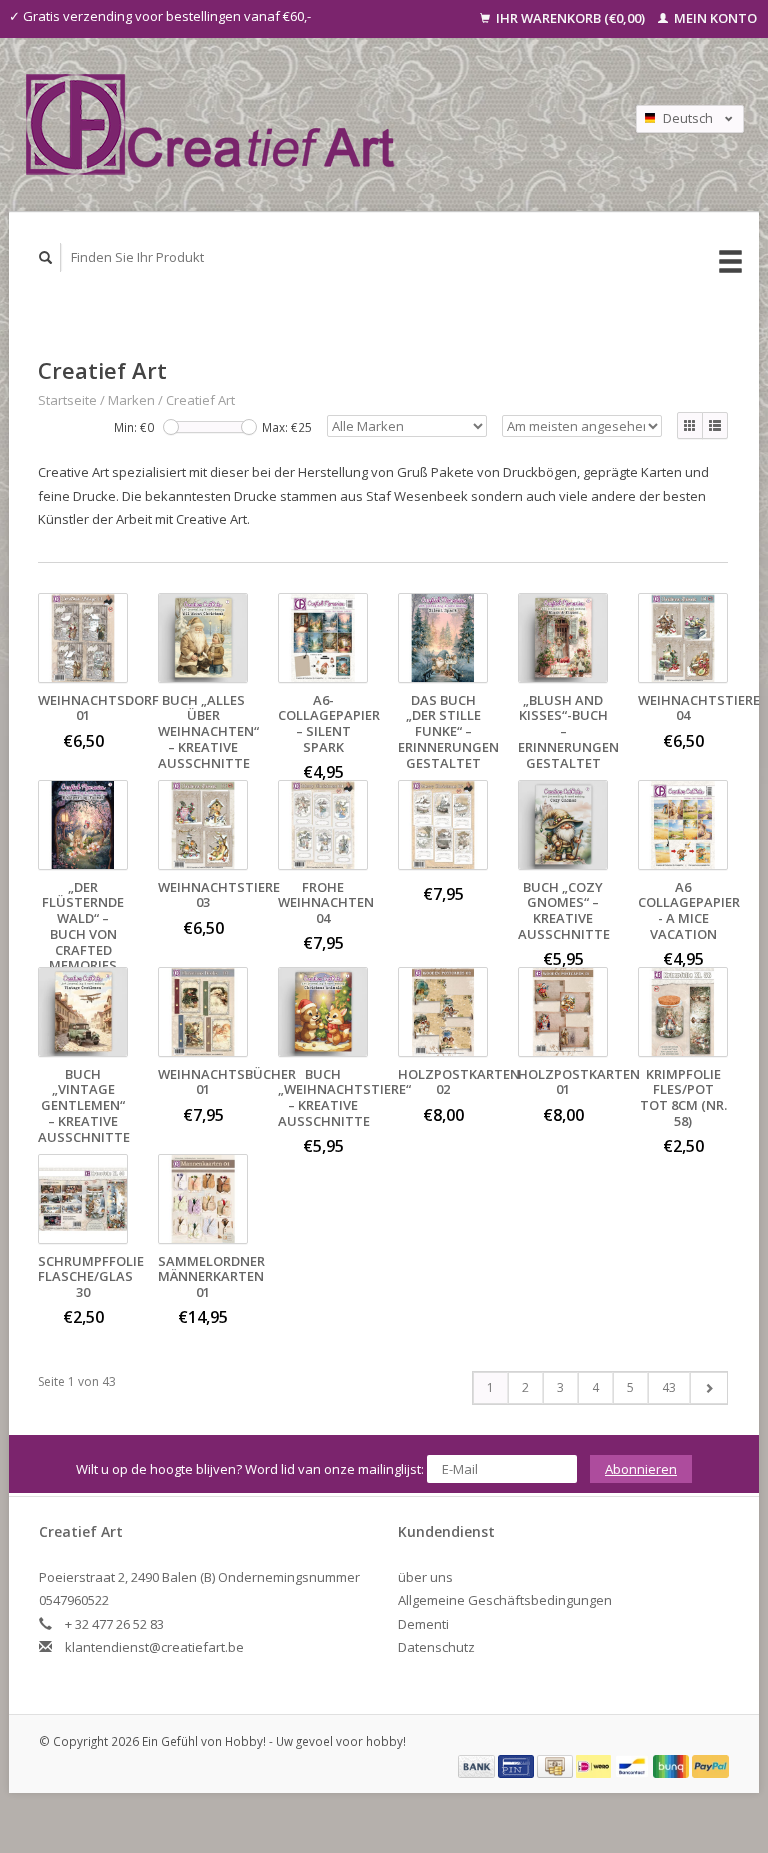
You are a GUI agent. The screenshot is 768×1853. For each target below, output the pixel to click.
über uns (425, 1577)
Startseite (67, 400)
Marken (131, 400)
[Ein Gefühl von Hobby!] (295, 124)
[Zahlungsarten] (478, 1765)
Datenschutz (436, 1647)
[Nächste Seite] (708, 1388)
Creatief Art (200, 400)
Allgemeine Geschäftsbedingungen (505, 1600)
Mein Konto (714, 18)
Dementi (423, 1624)
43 (669, 1387)
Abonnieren (641, 1469)
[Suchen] (46, 257)
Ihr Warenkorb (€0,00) (570, 18)
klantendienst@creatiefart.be (154, 1647)
